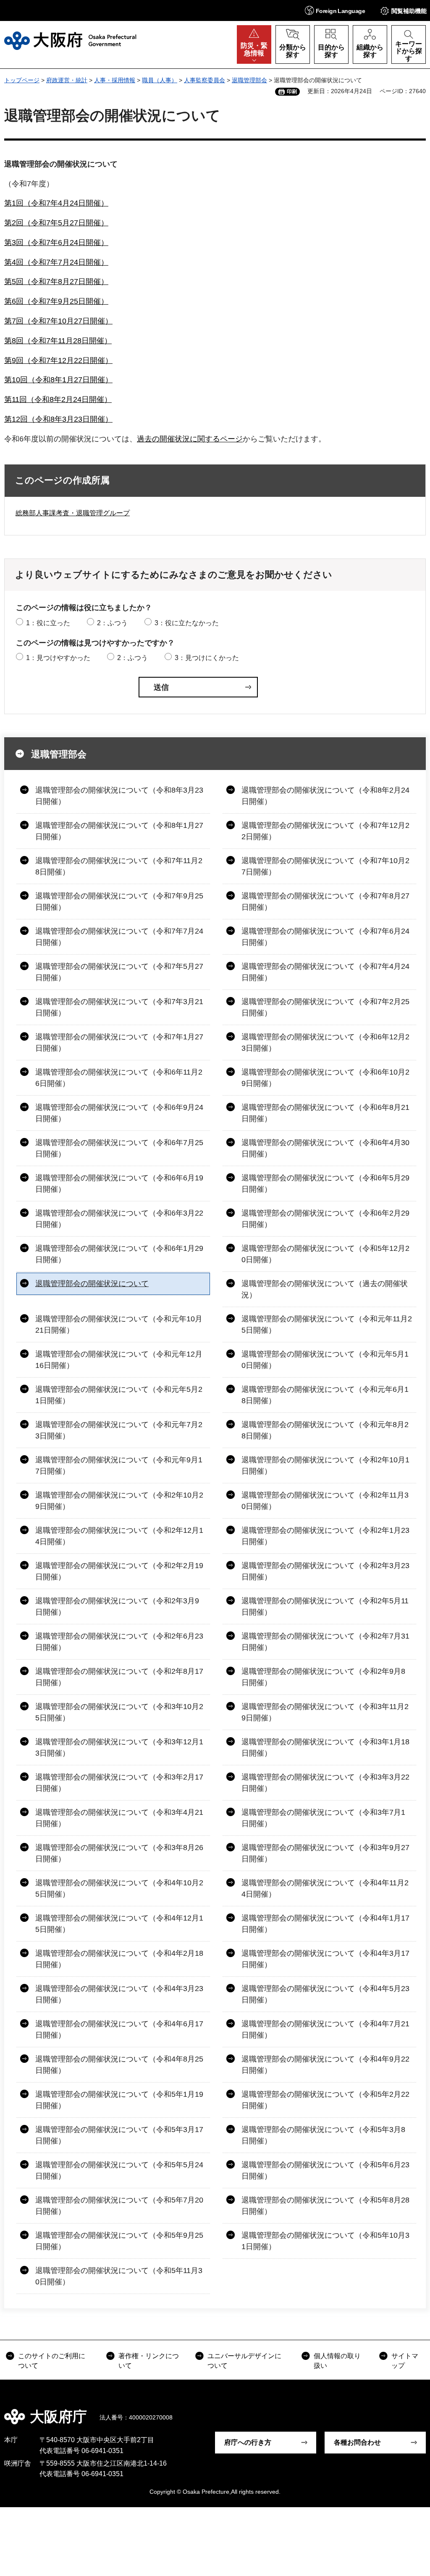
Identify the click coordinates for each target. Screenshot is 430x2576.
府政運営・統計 (67, 80)
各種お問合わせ (357, 2442)
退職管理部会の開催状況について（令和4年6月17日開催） (119, 2029)
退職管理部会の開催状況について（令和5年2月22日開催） (325, 2100)
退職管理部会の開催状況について (92, 1284)
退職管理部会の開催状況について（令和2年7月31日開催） (325, 1642)
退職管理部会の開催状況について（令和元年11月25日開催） (327, 1325)
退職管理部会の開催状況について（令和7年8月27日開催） (325, 902)
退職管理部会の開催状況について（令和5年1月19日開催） (119, 2100)
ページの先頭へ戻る (417, 2411)
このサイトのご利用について (52, 2361)
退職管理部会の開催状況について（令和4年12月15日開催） (119, 1924)
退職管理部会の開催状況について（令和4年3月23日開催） (119, 1994)
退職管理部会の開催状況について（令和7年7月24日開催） (119, 937)
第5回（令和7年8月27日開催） (56, 282)
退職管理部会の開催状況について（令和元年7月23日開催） (119, 1430)
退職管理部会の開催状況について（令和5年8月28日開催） (325, 2206)
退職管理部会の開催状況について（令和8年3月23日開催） (119, 796)
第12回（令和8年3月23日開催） (58, 419)
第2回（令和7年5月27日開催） (56, 223)
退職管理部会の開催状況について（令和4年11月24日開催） (325, 1888)
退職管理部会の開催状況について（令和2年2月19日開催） (119, 1571)
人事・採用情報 (115, 80)
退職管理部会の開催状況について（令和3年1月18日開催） (325, 1747)
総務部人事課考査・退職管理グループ (73, 513)
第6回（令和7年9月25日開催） (56, 301)
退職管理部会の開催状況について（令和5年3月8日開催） (323, 2135)
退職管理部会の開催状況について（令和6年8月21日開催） (325, 1113)
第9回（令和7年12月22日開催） (58, 360)
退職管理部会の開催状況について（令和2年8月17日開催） (119, 1677)
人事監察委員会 (205, 80)
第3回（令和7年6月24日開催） (56, 243)
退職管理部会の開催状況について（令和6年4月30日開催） (325, 1148)
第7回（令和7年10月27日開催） (58, 321)
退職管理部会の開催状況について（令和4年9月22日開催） (325, 2065)
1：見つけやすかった (58, 658)
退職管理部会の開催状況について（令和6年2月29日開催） (325, 1219)
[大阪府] (70, 41)
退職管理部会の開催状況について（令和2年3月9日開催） (117, 1606)
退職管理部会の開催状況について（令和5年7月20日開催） (119, 2206)
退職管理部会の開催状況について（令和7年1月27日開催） (119, 1043)
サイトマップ (405, 2361)
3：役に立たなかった (187, 623)
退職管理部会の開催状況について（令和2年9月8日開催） (323, 1677)
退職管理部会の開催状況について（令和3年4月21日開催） (119, 1818)
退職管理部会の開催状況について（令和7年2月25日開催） (325, 1007)
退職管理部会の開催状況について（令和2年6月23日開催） (119, 1642)
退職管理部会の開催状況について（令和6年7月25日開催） (119, 1148)
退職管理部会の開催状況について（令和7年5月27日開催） (119, 972)
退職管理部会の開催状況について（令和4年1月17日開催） (325, 1924)
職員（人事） (160, 80)
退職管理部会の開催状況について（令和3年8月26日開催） (119, 1853)
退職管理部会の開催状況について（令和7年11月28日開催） (119, 866)
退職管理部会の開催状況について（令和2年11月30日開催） (325, 1501)
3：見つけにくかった (207, 658)
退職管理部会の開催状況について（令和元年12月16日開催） (119, 1360)
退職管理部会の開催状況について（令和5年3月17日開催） (119, 2135)
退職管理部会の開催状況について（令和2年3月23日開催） (325, 1571)
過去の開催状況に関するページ (190, 439)
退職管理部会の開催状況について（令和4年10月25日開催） (119, 1888)
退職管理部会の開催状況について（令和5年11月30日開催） (119, 2276)
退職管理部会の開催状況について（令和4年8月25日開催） (119, 2065)
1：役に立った (48, 623)
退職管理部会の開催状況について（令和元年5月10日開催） (325, 1360)
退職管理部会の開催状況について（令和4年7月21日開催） (325, 2029)
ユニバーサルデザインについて (244, 2361)
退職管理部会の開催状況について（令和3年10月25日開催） (119, 1712)
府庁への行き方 (248, 2442)
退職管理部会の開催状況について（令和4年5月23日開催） (325, 1994)
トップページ (22, 80)
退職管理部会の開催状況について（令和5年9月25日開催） (119, 2241)
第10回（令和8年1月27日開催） (58, 380)
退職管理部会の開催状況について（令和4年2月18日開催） (119, 1959)
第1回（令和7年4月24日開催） (56, 203)
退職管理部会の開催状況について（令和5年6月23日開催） (325, 2170)
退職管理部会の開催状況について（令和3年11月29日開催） (325, 1712)
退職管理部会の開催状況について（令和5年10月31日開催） (325, 2241)
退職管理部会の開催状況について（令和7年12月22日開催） (325, 831)
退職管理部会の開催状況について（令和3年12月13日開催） (119, 1747)
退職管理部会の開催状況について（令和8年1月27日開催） (119, 831)
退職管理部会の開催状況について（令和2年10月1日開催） (325, 1465)
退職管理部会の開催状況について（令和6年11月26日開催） (119, 1078)
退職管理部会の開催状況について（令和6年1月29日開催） (119, 1254)
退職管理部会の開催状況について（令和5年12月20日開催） (325, 1254)
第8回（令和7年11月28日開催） (58, 341)
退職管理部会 (249, 80)
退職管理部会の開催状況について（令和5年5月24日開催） (119, 2170)
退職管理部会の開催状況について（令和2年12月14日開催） (119, 1536)
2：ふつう (112, 623)
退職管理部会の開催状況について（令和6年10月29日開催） (325, 1078)
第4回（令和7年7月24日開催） (56, 262)
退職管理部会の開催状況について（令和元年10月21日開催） (119, 1325)
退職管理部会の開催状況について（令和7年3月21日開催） (119, 1007)
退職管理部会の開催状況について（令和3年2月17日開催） (119, 1783)
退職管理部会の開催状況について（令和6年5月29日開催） (325, 1184)
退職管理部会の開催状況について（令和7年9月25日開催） (119, 902)
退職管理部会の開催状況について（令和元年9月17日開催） (119, 1465)
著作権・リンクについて (149, 2361)
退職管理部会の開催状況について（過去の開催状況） (325, 1289)
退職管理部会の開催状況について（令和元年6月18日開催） (325, 1395)
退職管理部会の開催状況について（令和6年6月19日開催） (119, 1184)
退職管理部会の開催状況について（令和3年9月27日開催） (325, 1853)
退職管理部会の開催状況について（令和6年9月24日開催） (119, 1113)
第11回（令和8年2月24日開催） (58, 399)
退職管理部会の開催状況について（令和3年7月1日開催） (323, 1818)
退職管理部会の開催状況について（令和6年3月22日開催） (119, 1219)
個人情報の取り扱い (337, 2361)
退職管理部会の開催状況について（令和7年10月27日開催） (325, 866)
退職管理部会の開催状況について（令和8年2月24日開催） (325, 796)
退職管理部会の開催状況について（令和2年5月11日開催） (325, 1606)
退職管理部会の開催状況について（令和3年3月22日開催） (325, 1783)
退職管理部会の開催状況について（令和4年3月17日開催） (325, 1959)
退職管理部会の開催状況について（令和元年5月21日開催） (119, 1395)
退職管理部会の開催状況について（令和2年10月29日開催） (119, 1501)
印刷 (292, 91)
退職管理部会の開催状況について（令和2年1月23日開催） (325, 1536)
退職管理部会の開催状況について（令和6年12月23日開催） (325, 1043)
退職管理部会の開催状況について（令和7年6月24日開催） (325, 937)
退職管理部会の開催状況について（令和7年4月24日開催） (325, 972)
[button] (335, 10)
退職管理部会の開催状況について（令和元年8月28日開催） (325, 1430)
